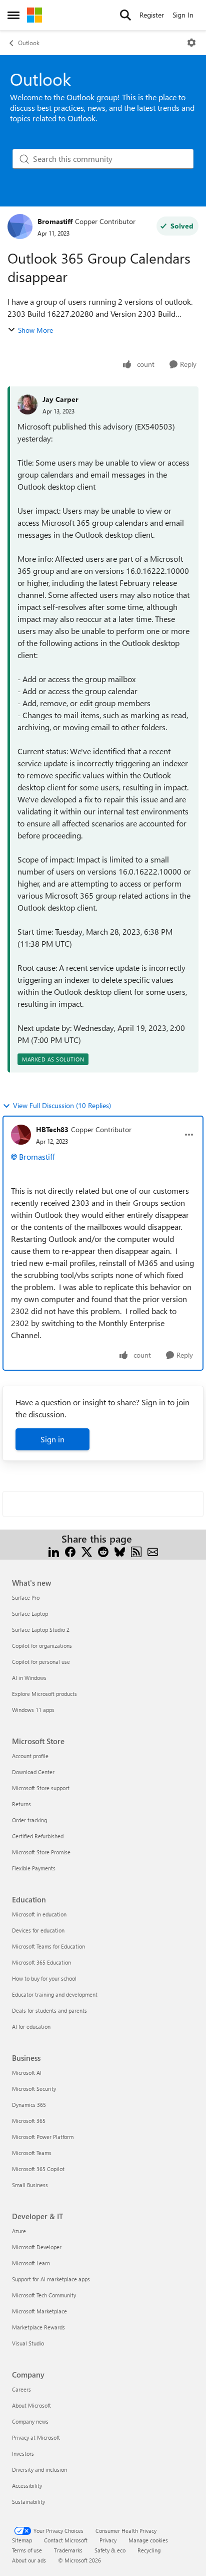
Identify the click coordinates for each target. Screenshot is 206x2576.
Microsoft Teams (32, 2153)
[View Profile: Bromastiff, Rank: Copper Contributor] (20, 227)
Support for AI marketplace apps (51, 2279)
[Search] (125, 15)
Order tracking (29, 1820)
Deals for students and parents (49, 2010)
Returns (21, 1804)
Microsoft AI (27, 2073)
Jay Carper (60, 399)
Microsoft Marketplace (39, 2311)
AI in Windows (29, 1678)
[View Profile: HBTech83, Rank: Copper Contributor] (21, 1135)
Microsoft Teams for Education (48, 1946)
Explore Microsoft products (44, 1694)
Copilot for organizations (42, 1646)
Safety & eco (110, 2550)
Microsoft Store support (41, 1788)
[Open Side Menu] (13, 15)
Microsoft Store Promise (41, 1852)
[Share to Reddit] (103, 1551)
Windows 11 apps (33, 1710)
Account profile (30, 1756)
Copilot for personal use (41, 1662)
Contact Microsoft (66, 2540)
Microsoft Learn (31, 2263)
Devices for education (38, 1930)
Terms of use (27, 2550)
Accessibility (27, 2486)
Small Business (30, 2185)
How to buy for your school (44, 1978)
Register (152, 15)
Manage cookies (148, 2540)
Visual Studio (28, 2343)
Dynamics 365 (29, 2105)
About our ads (29, 2560)
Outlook (29, 43)
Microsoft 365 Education (41, 1962)
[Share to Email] (153, 1551)
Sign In (183, 15)
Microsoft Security (34, 2089)
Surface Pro (26, 1597)
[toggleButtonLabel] (191, 43)
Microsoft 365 (29, 2121)
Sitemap (22, 2540)
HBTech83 (52, 1129)
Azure (19, 2231)
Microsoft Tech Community (44, 2295)
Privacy (108, 2540)
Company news (30, 2421)
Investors (23, 2453)
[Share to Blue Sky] (120, 1551)
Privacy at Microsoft (36, 2437)
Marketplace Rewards (38, 2327)
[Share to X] (87, 1551)
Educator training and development (55, 1994)
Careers (21, 2389)
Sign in (52, 1439)
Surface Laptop (30, 1614)
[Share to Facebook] (70, 1551)
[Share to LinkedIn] (54, 1551)
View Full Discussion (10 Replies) (62, 1105)
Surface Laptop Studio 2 (41, 1630)
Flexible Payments (34, 1868)
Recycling (149, 2550)
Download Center (33, 1772)
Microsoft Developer (37, 2247)
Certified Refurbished (38, 1836)
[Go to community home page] (34, 15)
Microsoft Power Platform (43, 2137)
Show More (35, 330)
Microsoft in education (39, 1914)
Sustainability (28, 2502)
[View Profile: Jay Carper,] (27, 404)
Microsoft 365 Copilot (38, 2169)
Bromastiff (55, 221)
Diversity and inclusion (39, 2470)
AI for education (31, 2026)
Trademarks (68, 2550)
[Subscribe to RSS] (136, 1551)
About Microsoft (31, 2405)
